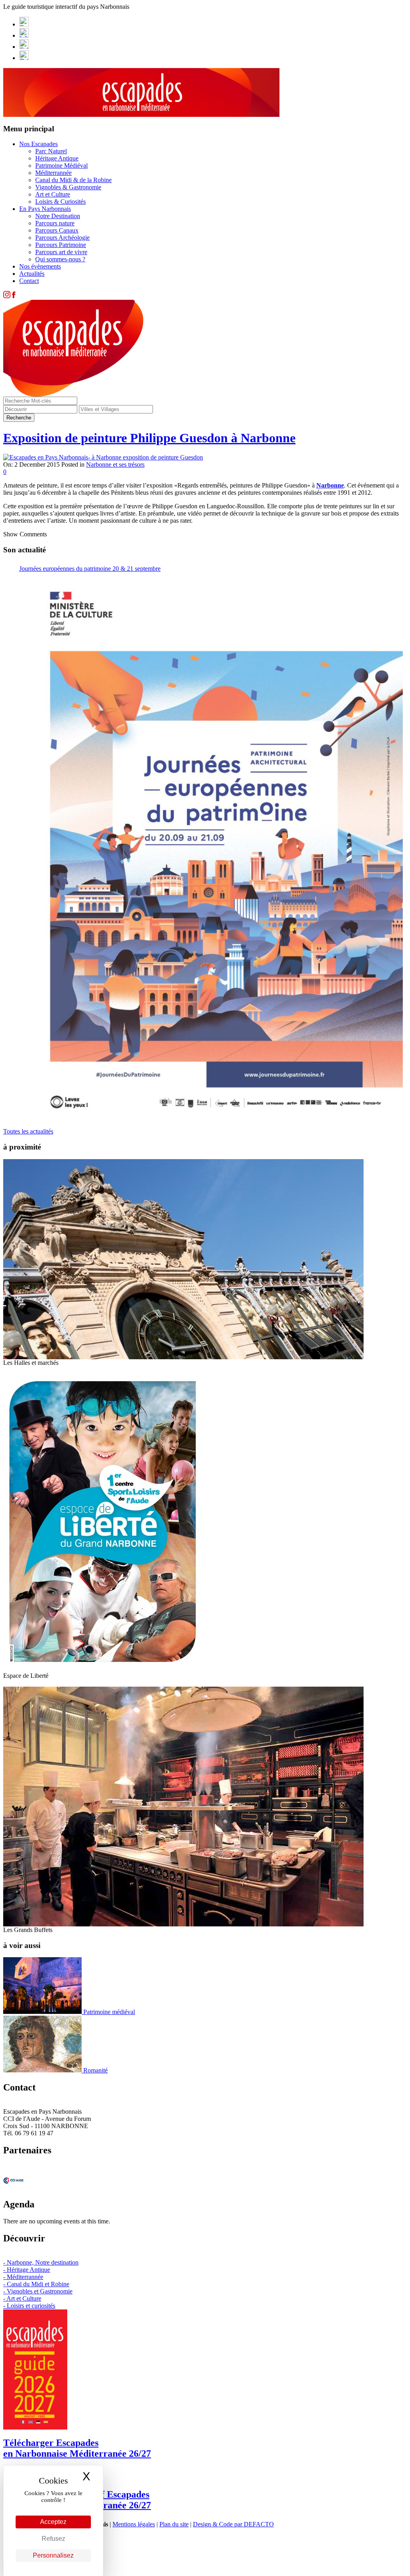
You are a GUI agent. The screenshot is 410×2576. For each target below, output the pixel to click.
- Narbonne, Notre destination (41, 2262)
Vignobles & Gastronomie (68, 187)
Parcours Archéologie (62, 238)
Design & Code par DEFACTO (233, 2524)
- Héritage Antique (27, 2270)
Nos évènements (40, 266)
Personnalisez (53, 2555)
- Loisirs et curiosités (29, 2306)
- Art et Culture (22, 2298)
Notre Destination (58, 216)
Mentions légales (134, 2524)
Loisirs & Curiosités (60, 202)
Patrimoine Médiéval (61, 166)
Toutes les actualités (28, 1131)
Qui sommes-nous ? (60, 259)
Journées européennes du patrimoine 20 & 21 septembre (90, 569)
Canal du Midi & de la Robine (73, 180)
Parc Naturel (51, 151)
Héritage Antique (57, 158)
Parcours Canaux (57, 230)
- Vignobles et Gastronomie (38, 2291)
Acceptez (53, 2522)
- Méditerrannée (23, 2277)
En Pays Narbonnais (45, 209)
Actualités (32, 274)
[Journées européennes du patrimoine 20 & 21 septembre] (211, 848)
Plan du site (174, 2524)
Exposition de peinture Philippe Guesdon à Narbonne (149, 438)
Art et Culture (53, 194)
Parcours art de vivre (61, 252)
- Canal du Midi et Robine (36, 2284)
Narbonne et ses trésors (115, 464)
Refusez (53, 2539)
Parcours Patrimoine (61, 245)
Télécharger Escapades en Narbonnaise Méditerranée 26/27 (77, 2448)
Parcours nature (55, 223)
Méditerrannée (53, 173)
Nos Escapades (38, 144)
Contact (29, 281)
